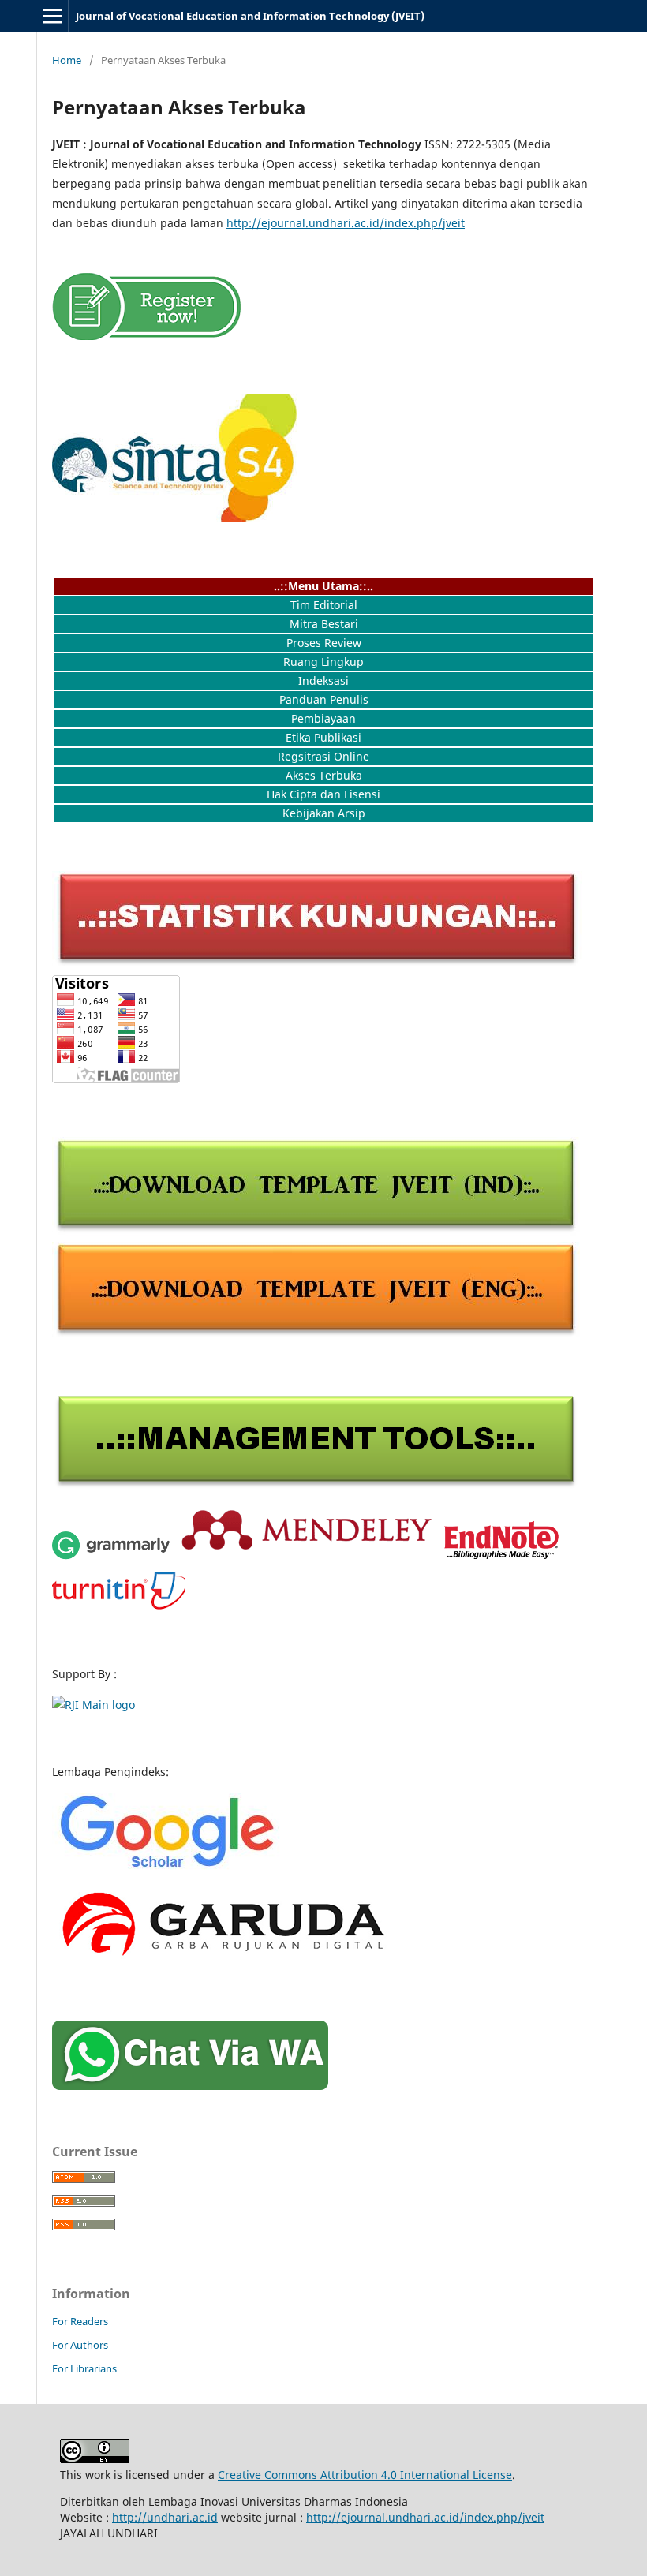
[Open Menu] (52, 16)
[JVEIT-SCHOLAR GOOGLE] (170, 1866)
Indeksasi (323, 680)
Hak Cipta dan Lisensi (323, 794)
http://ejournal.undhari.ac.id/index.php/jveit (346, 223)
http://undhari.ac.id (165, 2517)
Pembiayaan (323, 718)
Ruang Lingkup (323, 662)
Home (67, 60)
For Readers (80, 2321)
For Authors (80, 2345)
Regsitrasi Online (323, 756)
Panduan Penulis (324, 699)
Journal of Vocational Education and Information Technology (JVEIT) (250, 16)
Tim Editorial (324, 605)
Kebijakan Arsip (324, 813)
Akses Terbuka (324, 775)
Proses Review (324, 643)
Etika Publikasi (323, 737)
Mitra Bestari (324, 624)
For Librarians (84, 2368)
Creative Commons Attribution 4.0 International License (365, 2475)
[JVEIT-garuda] (221, 1963)
